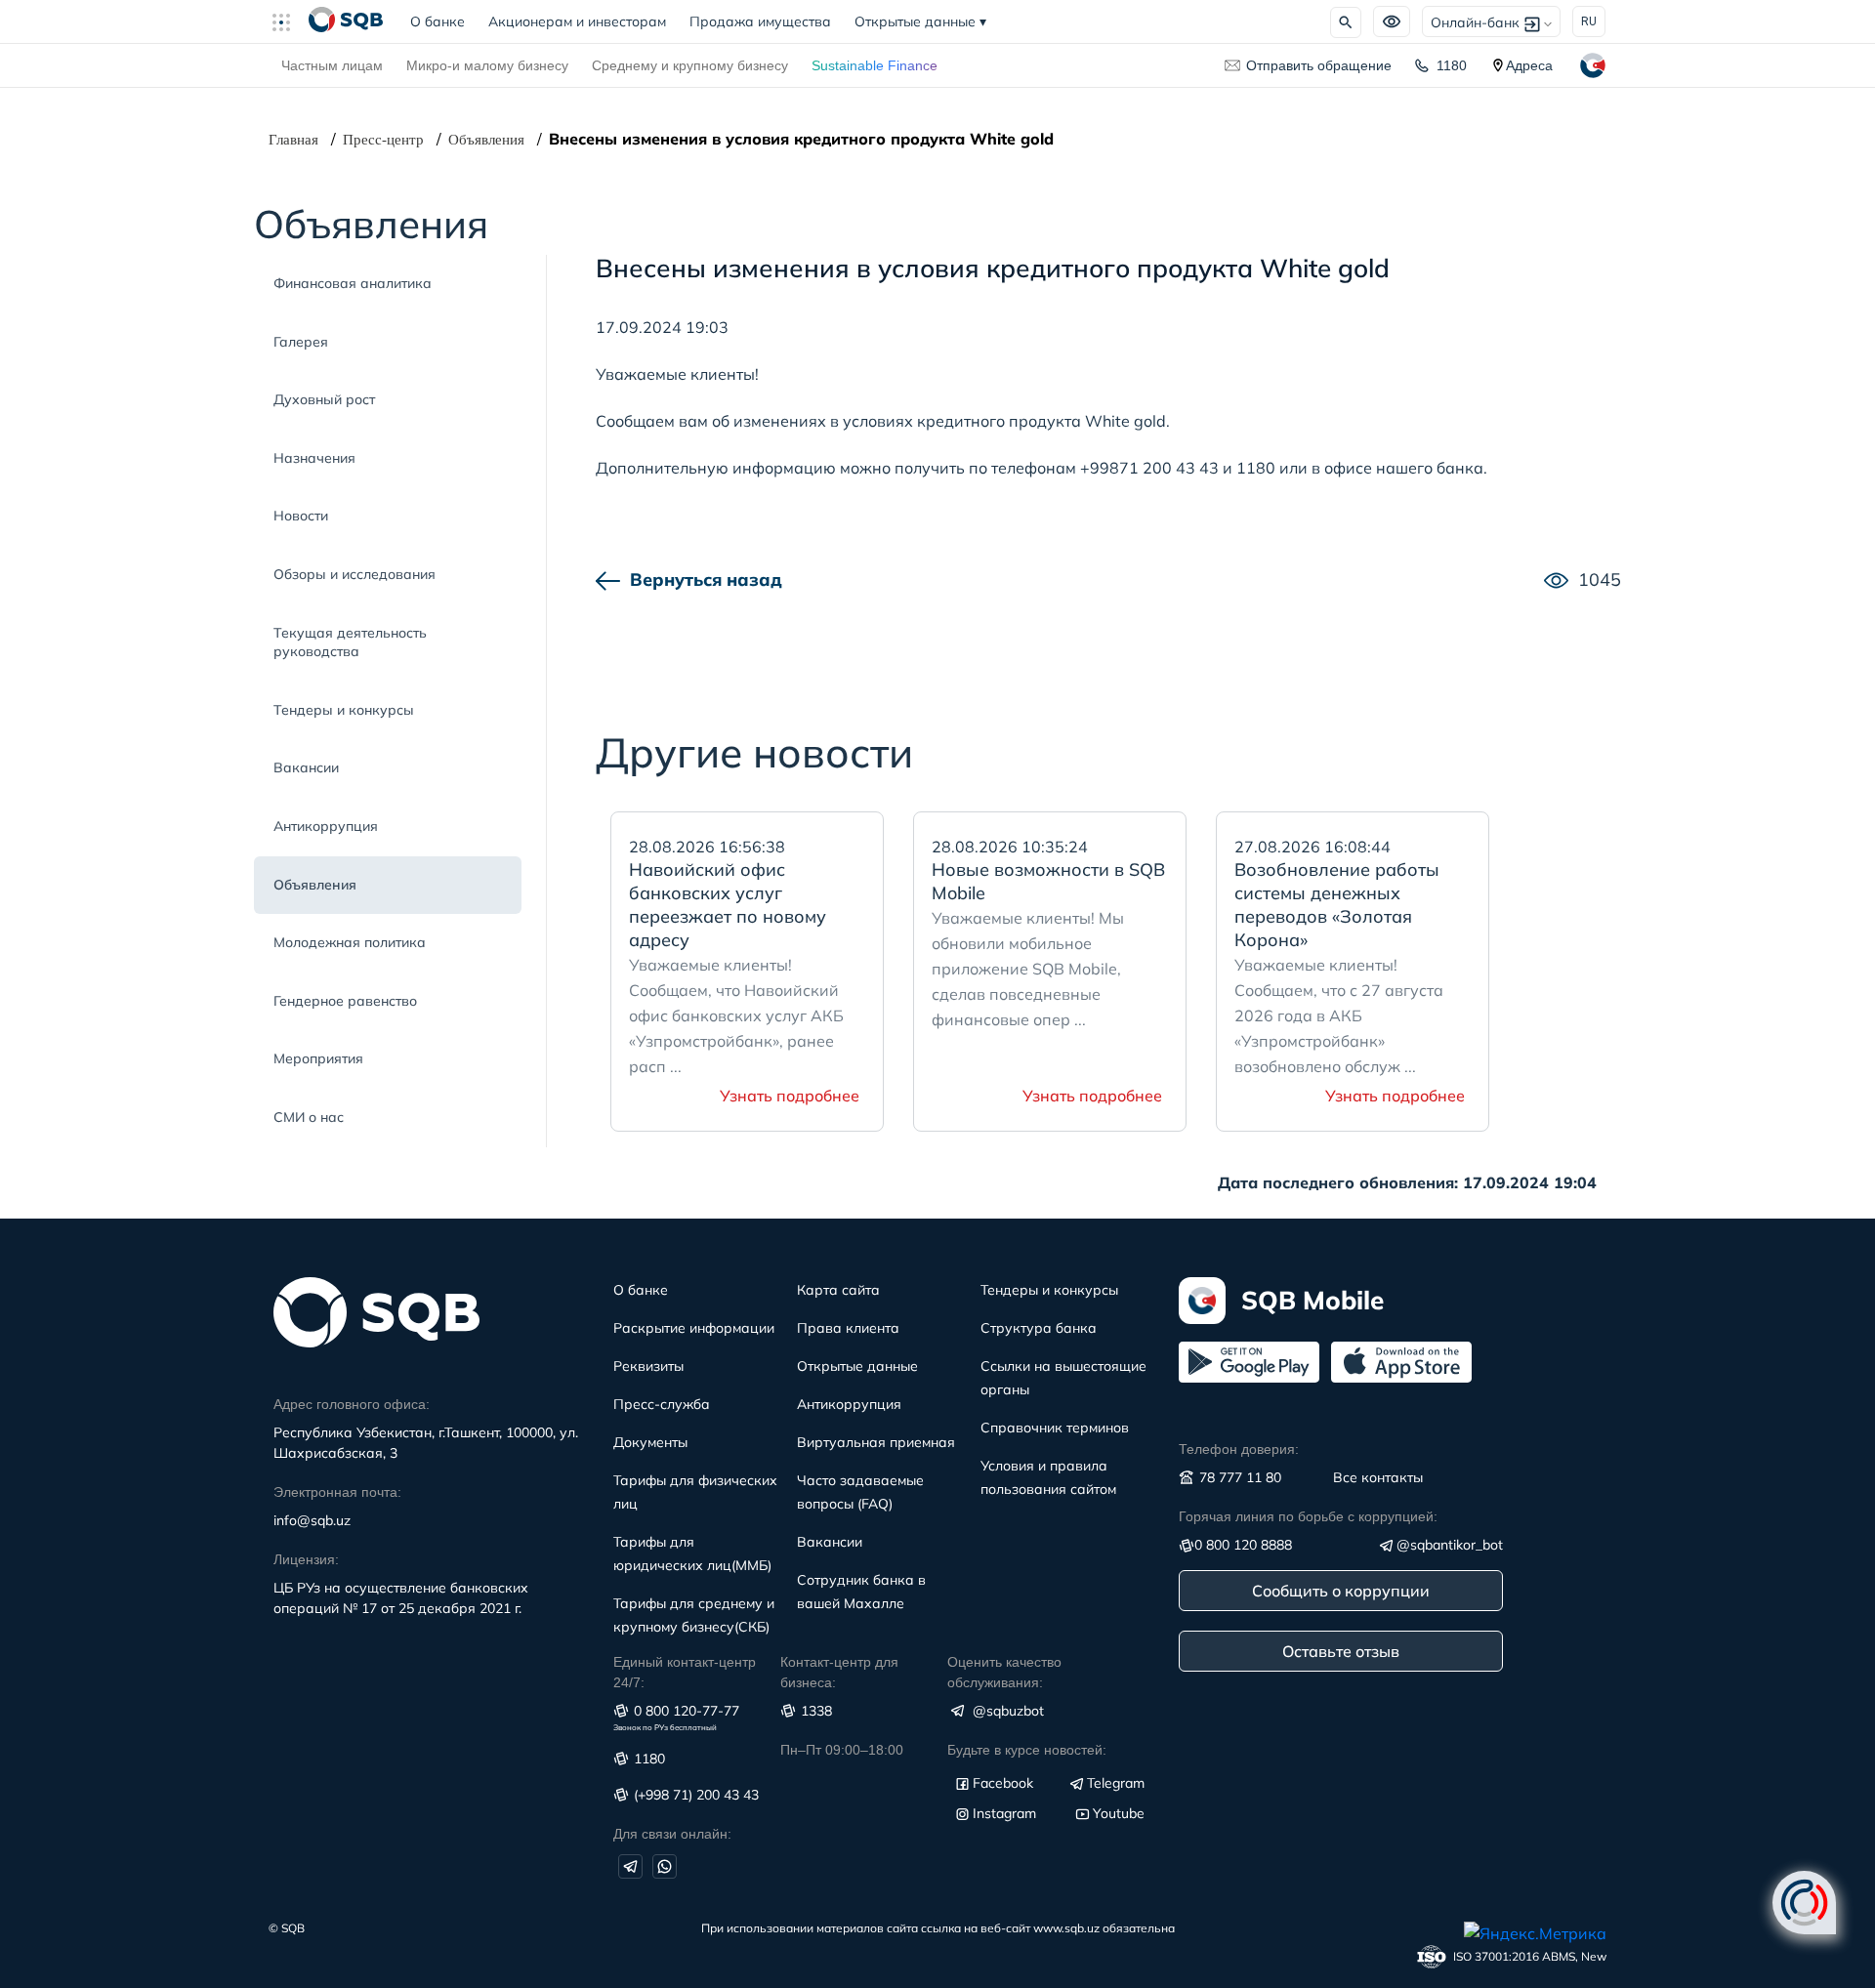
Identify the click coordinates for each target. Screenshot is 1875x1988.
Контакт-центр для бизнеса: (839, 1672)
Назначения (314, 458)
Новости (301, 516)
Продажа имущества (760, 21)
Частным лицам (332, 65)
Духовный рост (324, 399)
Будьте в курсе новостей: (1027, 1750)
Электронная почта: (337, 1492)
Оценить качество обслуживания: (1004, 1672)
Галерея (301, 342)
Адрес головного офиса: (352, 1404)
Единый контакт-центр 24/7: (685, 1672)
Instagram (1004, 1813)
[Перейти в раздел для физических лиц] (346, 21)
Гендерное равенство (345, 1001)
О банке (443, 21)
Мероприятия (318, 1058)
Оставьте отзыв (1341, 1651)
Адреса (1529, 65)
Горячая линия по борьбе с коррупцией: (1308, 1516)
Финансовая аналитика (353, 283)
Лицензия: (306, 1559)
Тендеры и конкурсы (344, 710)
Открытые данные (920, 21)
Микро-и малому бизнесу (487, 65)
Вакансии (306, 767)
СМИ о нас (309, 1117)
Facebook (1003, 1783)
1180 (1452, 65)
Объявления (486, 140)
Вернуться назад (706, 580)
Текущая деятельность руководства (350, 642)
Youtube (1119, 1813)
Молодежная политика (350, 942)
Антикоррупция (326, 826)
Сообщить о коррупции (1341, 1591)
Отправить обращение (1319, 65)
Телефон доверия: (1239, 1449)
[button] (289, 21)
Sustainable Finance (875, 65)
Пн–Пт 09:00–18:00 (842, 1750)
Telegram (1116, 1783)
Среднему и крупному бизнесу (690, 65)
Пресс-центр (383, 140)
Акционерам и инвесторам (577, 21)
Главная (293, 140)
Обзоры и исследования (354, 574)
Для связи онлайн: (672, 1834)
